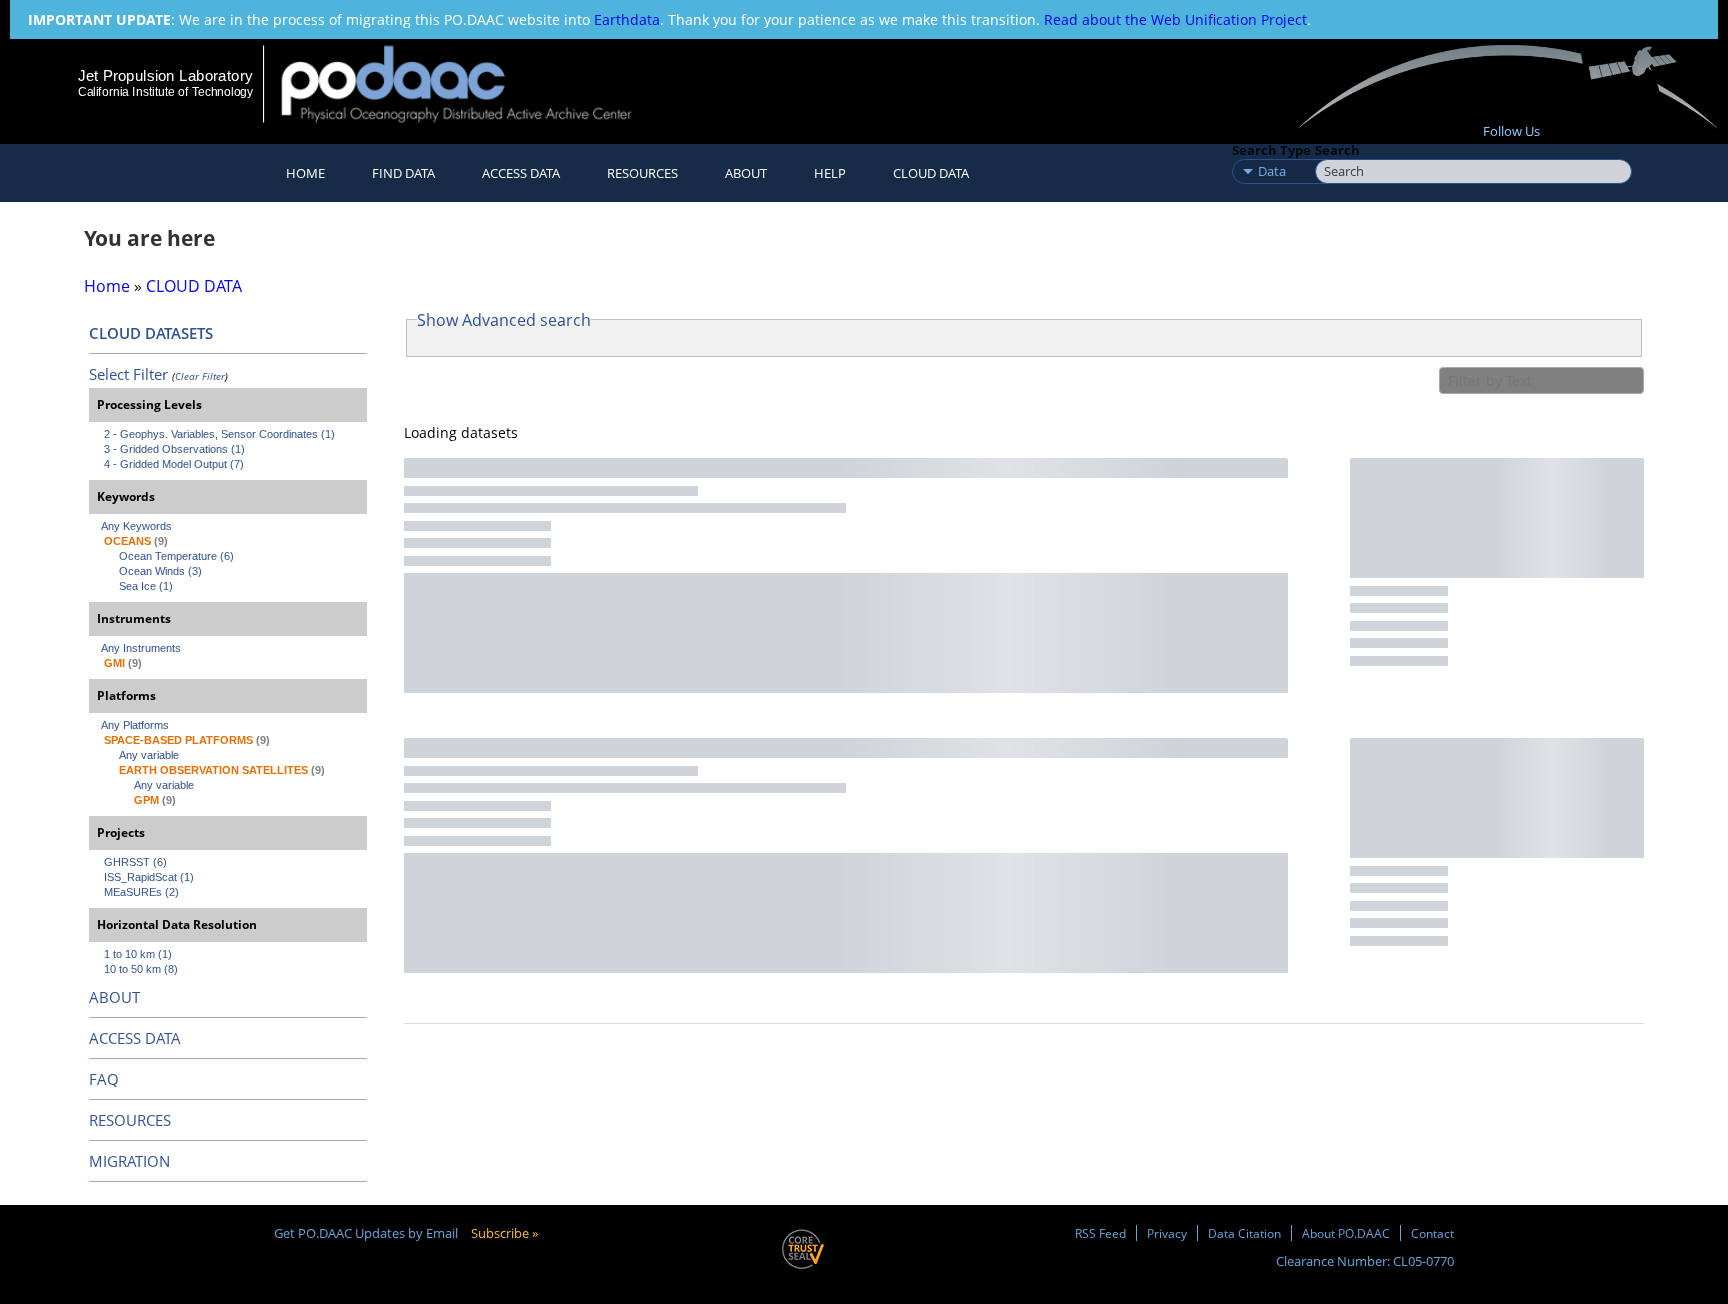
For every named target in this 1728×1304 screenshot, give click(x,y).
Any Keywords (136, 526)
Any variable (149, 755)
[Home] (473, 83)
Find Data (403, 173)
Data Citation (1244, 1233)
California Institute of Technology (165, 92)
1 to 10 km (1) (138, 954)
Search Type (1271, 150)
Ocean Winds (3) (160, 571)
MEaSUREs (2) (141, 892)
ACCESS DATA (135, 1038)
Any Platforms (135, 725)
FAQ (104, 1079)
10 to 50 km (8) (141, 969)
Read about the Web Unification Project (1175, 19)
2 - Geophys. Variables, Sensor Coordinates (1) (219, 434)
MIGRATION (129, 1161)
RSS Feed (1100, 1233)
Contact (1432, 1233)
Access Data (521, 173)
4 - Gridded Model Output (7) (174, 464)
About (746, 173)
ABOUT (114, 997)
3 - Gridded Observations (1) (174, 449)
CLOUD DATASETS (151, 333)
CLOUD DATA (931, 173)
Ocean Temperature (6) (176, 556)
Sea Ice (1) (146, 586)
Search (1337, 150)
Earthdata (627, 19)
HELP (830, 173)
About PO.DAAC (1346, 1233)
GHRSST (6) (135, 862)
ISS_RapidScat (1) (149, 877)
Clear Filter (200, 376)
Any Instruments (141, 648)
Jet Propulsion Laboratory (165, 75)
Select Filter (128, 374)
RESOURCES (642, 173)
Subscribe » (504, 1233)
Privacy (1167, 1233)
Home (305, 173)
